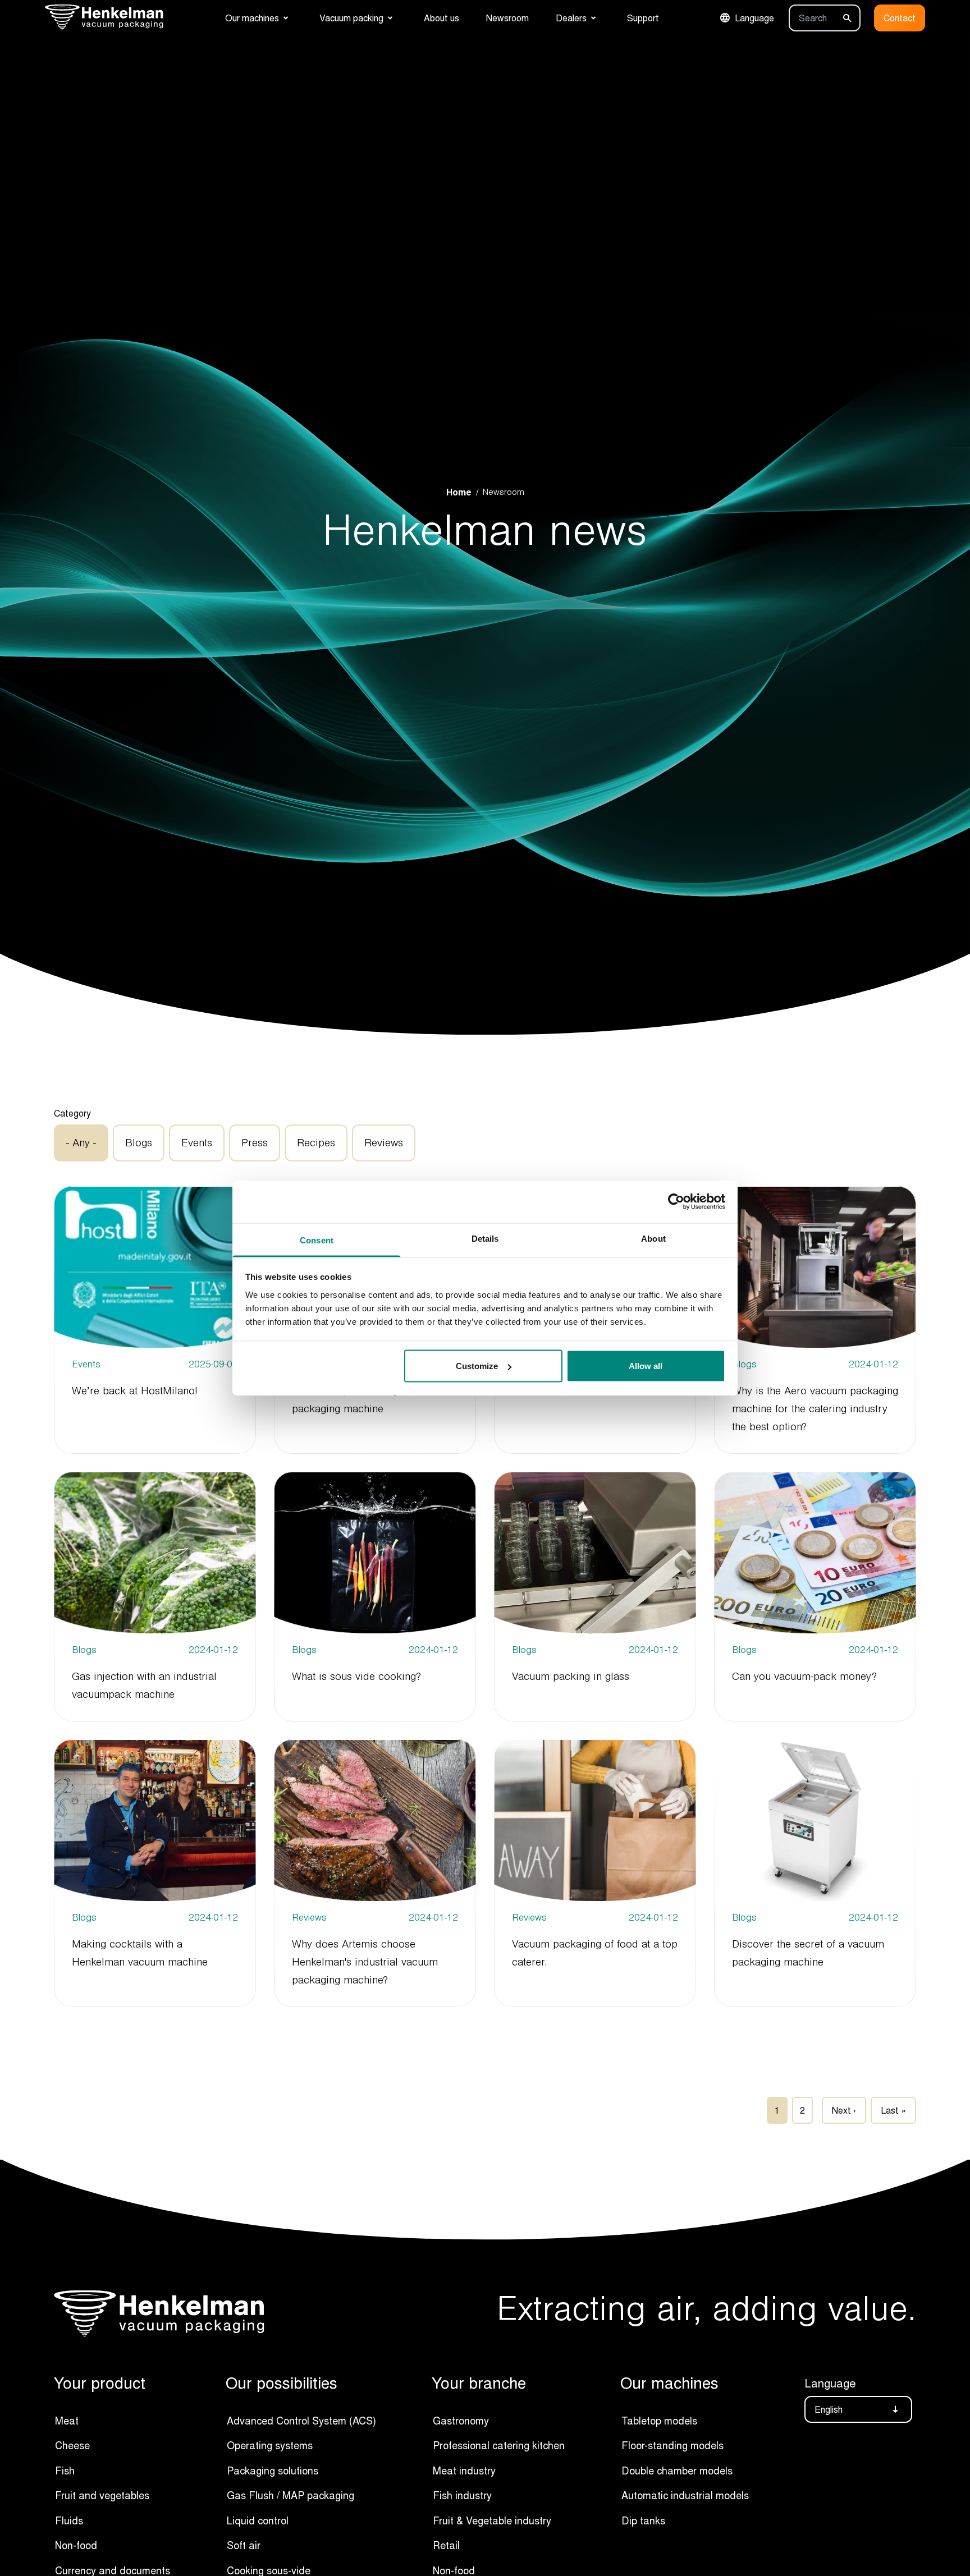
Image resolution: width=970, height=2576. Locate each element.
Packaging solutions (273, 2471)
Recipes (316, 1143)
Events (197, 1143)
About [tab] (653, 1238)
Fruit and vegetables (102, 2495)
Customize (477, 1366)
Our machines (252, 18)
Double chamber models (677, 2471)
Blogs (139, 1143)
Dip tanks (643, 2520)
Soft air (244, 2545)
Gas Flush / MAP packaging (290, 2495)
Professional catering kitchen (499, 2445)
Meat (67, 2421)
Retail (446, 2545)
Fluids (69, 2520)
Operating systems (270, 2445)
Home (459, 492)
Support (643, 18)
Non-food (76, 2545)
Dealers (571, 18)
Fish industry (462, 2495)
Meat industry (464, 2471)
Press (255, 1143)
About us (441, 18)
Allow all (646, 1366)
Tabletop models (659, 2421)
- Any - (81, 1143)
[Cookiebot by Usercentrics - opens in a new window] (676, 1202)
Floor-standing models (672, 2445)
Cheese (72, 2445)
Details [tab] (485, 1238)
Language (754, 18)
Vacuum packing (351, 18)
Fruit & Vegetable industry (492, 2520)
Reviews (384, 1143)
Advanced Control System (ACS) (301, 2421)
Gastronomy (461, 2421)
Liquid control (258, 2520)
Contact (900, 18)
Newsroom (507, 18)
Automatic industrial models (685, 2495)
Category (72, 1113)
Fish (65, 2471)
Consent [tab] (317, 1240)
